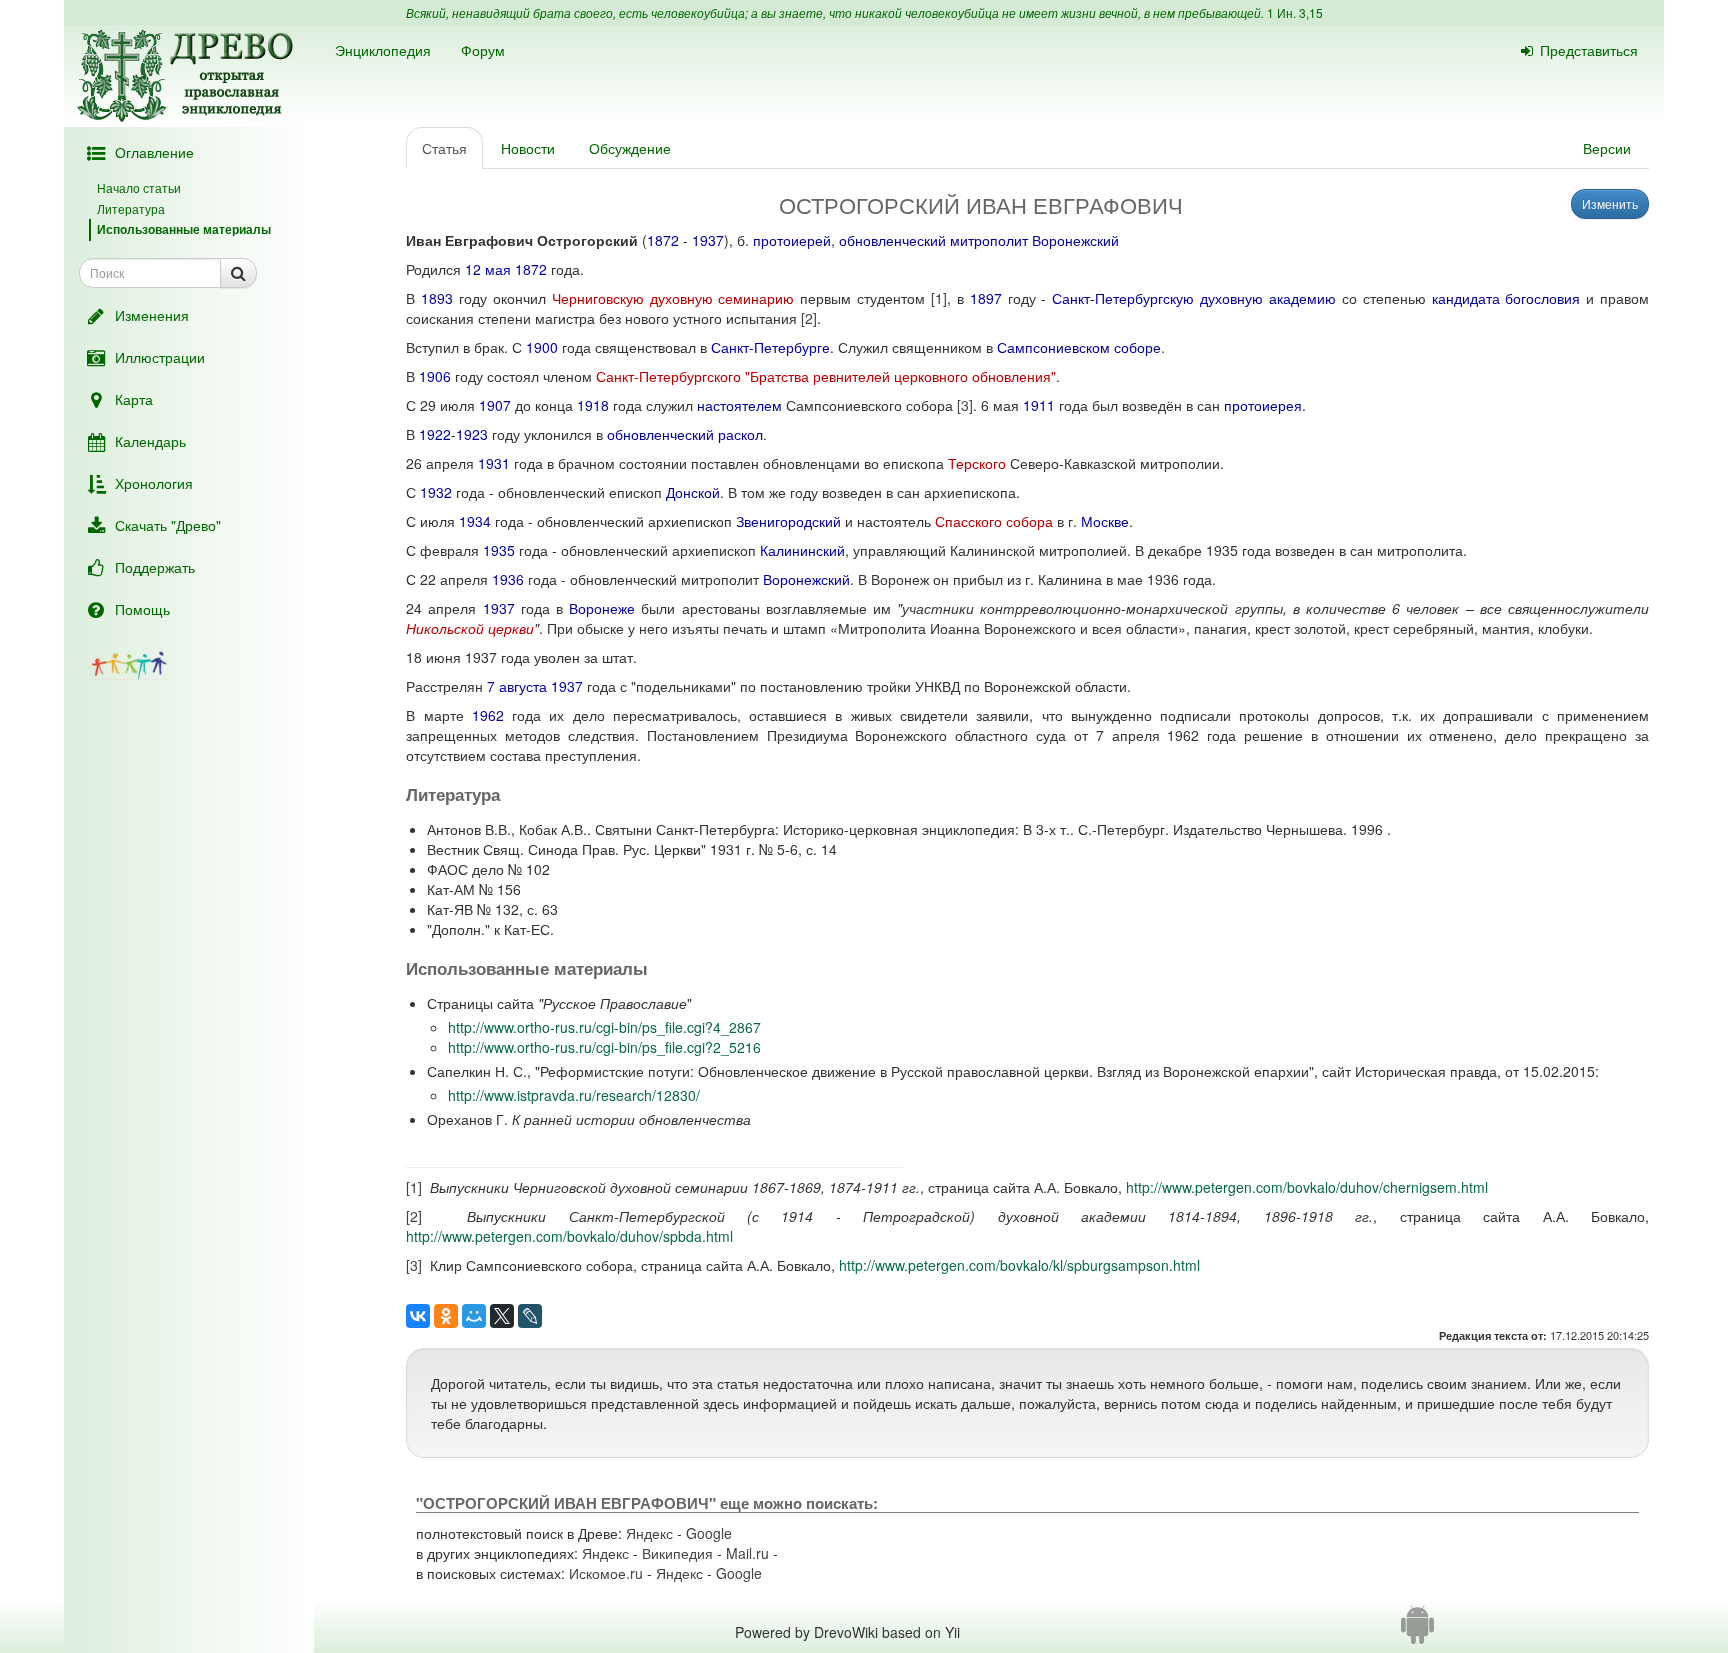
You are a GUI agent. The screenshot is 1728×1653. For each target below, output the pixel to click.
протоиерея (1263, 405)
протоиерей (792, 240)
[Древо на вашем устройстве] (1417, 1632)
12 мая (488, 269)
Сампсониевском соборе (1079, 347)
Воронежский (1075, 240)
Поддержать (155, 567)
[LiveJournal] (530, 1316)
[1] (939, 298)
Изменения (152, 315)
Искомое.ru (606, 1573)
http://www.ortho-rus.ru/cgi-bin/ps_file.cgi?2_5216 (604, 1047)
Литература (131, 208)
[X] (502, 1316)
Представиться (1589, 50)
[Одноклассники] (446, 1316)
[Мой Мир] (474, 1316)
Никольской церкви (470, 628)
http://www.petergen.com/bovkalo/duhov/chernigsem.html (1307, 1187)
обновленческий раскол (685, 434)
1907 (495, 405)
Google (709, 1533)
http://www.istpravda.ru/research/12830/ (574, 1095)
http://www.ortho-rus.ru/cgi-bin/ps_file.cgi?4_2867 (604, 1027)
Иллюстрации (160, 357)
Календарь (150, 441)
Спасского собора (994, 521)
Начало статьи (139, 187)
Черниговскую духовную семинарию (673, 298)
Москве (1105, 521)
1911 (1039, 405)
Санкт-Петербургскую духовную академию (1194, 298)
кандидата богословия (1506, 298)
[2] (809, 318)
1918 (593, 405)
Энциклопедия (383, 50)
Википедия (677, 1553)
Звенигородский (788, 521)
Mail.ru (747, 1553)
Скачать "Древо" (168, 525)
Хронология (154, 483)
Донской (693, 492)
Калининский (802, 550)
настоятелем (739, 405)
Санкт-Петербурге (770, 347)
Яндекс (649, 1533)
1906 (435, 376)
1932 (436, 492)
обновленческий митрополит (933, 240)
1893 (437, 298)
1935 (499, 550)
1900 (542, 347)
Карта (134, 399)
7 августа (517, 686)
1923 (472, 434)
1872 (663, 240)
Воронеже (602, 608)
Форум (483, 50)
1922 (435, 434)
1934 (475, 521)
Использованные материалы (184, 229)
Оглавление (154, 152)
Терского (977, 463)
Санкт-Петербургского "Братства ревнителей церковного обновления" (826, 376)
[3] (965, 405)
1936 (508, 579)
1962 (488, 715)
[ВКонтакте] (418, 1316)
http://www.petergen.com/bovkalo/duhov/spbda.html (569, 1236)
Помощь (142, 609)
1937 (708, 240)
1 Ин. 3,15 (1295, 12)
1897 (986, 298)
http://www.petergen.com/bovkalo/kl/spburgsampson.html (1019, 1265)
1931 (494, 463)
